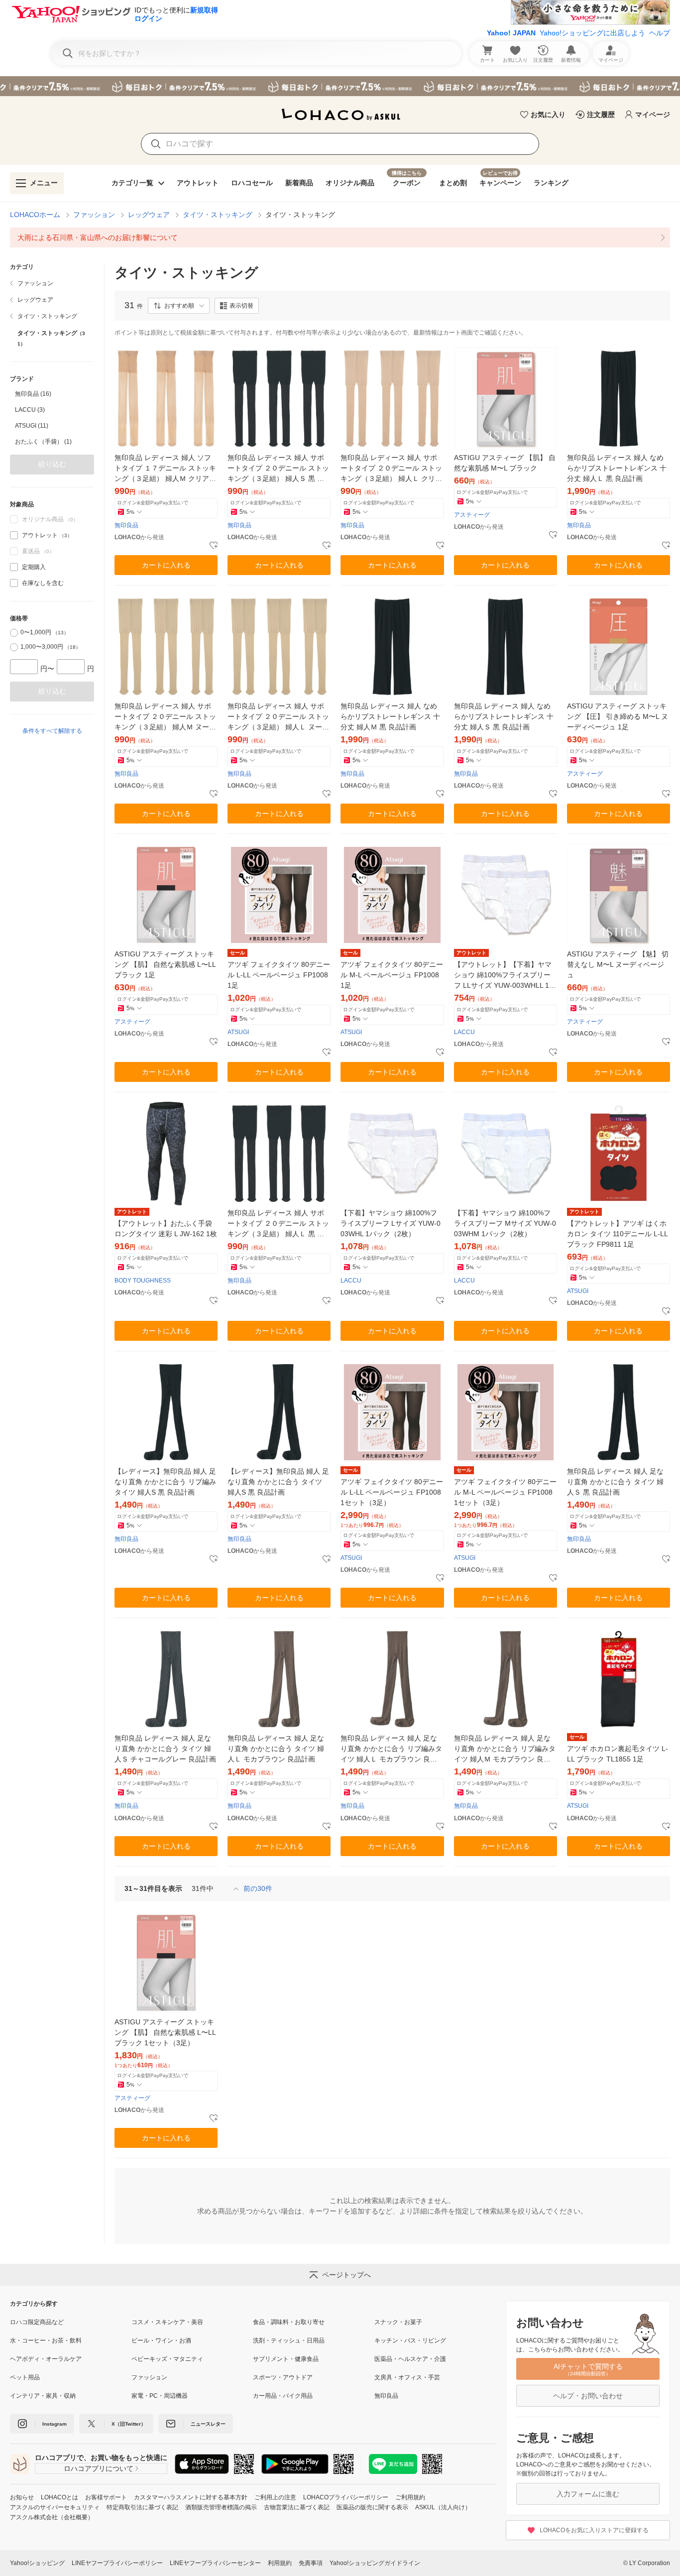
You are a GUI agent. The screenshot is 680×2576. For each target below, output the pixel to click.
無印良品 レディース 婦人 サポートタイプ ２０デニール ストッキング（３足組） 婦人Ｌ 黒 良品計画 (278, 1224)
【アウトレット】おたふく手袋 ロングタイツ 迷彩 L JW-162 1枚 (166, 1229)
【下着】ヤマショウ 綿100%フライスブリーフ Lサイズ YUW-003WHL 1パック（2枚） (391, 1223)
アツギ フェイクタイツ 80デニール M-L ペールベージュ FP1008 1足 (392, 975)
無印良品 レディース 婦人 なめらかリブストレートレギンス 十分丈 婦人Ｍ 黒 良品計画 (390, 716)
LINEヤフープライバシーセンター (215, 2563)
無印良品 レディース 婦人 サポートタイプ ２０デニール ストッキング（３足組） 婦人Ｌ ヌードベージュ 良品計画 (278, 717)
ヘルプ (660, 33)
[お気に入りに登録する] (214, 546)
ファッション (94, 215)
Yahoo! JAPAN (511, 33)
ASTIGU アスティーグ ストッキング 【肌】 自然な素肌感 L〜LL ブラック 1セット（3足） (165, 2032)
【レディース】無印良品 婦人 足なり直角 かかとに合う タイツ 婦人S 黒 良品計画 (278, 1482)
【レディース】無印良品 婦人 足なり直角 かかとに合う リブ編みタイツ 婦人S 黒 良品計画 (165, 1482)
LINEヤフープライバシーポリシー (117, 2563)
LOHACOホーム (35, 215)
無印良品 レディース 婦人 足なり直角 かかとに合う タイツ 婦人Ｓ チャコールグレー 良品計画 (165, 1749)
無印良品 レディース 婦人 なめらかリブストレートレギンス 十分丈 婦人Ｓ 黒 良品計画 (504, 716)
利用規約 (280, 2563)
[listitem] (340, 237)
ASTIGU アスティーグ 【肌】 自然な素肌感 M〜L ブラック (505, 463)
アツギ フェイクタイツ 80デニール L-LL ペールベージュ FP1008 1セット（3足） (392, 1492)
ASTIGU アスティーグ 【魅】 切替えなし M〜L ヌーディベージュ (618, 964)
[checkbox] (14, 535)
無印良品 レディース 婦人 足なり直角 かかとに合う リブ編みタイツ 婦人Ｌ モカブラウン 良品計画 (391, 1749)
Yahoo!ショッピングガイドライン (375, 2563)
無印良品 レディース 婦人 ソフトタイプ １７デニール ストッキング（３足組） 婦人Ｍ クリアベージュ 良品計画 (165, 469)
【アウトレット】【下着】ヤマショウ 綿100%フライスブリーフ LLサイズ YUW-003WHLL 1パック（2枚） (505, 976)
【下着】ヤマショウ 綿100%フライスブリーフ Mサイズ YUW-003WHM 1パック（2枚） (505, 1223)
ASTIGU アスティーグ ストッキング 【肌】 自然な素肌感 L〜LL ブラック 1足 (165, 964)
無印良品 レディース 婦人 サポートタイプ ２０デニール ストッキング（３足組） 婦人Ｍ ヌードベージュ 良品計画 (165, 717)
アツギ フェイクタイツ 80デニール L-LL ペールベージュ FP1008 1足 (279, 975)
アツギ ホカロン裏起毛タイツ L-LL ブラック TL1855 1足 (618, 1754)
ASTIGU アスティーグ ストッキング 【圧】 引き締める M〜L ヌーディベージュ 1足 (618, 716)
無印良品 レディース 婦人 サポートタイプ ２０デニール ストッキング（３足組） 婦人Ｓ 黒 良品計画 (278, 469)
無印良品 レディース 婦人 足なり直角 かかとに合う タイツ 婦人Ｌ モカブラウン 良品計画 (276, 1749)
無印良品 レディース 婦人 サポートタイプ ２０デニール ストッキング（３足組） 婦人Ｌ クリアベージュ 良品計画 (391, 469)
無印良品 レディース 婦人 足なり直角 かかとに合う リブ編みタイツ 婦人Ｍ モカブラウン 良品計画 (505, 1749)
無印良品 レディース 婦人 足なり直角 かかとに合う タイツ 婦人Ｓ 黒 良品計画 (615, 1482)
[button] (179, 306)
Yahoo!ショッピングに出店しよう (592, 33)
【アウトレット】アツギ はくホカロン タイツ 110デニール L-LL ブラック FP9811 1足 (617, 1234)
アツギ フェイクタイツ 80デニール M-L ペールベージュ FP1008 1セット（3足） (505, 1492)
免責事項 (311, 2563)
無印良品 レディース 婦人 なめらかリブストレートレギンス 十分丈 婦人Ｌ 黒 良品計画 (617, 468)
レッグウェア (149, 215)
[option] (52, 394)
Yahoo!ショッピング (37, 2563)
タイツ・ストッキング (218, 215)
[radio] (14, 633)
